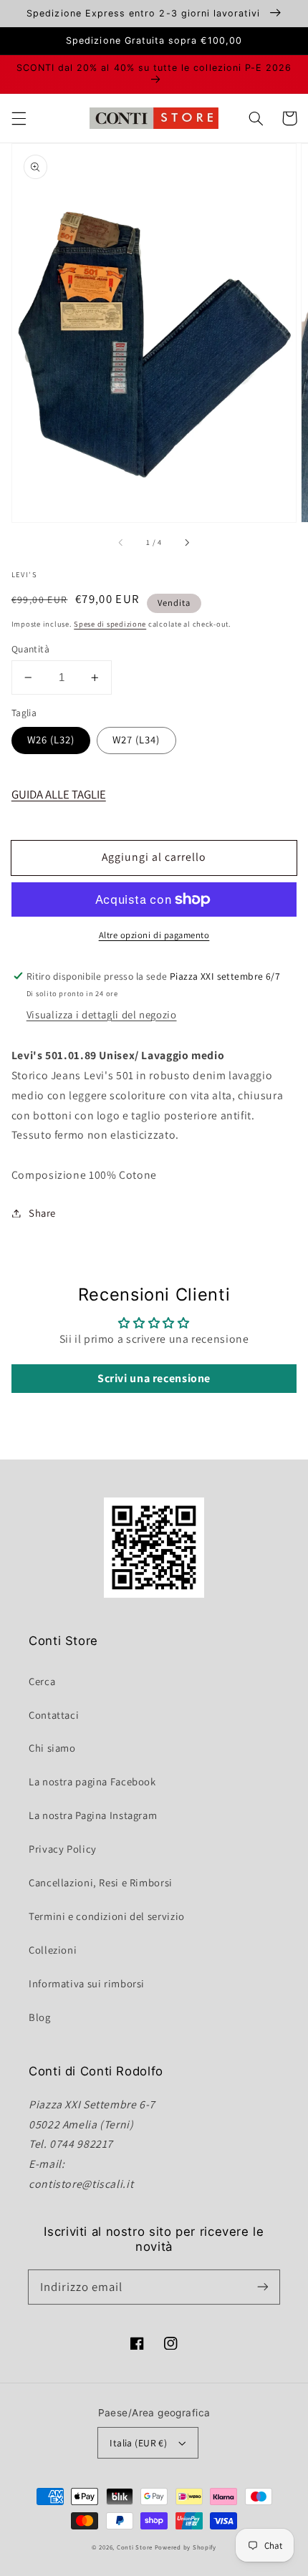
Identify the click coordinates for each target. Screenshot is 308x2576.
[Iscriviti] (263, 2287)
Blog (40, 2017)
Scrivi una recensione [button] (154, 1378)
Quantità (30, 649)
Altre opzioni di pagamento (154, 935)
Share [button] (42, 1213)
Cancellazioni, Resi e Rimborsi (101, 1882)
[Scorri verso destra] (186, 543)
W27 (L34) (136, 739)
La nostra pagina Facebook (92, 1781)
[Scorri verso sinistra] (122, 543)
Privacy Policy (63, 1849)
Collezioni (53, 1950)
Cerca (42, 1681)
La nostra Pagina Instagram (93, 1815)
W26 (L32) (51, 739)
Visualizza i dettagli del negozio (102, 1014)
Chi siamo (52, 1748)
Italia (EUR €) (138, 2443)
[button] (19, 118)
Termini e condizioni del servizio (107, 1916)
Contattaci (54, 1715)
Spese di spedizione (110, 624)
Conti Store (136, 2547)
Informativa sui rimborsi (87, 1983)
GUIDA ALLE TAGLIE (59, 794)
